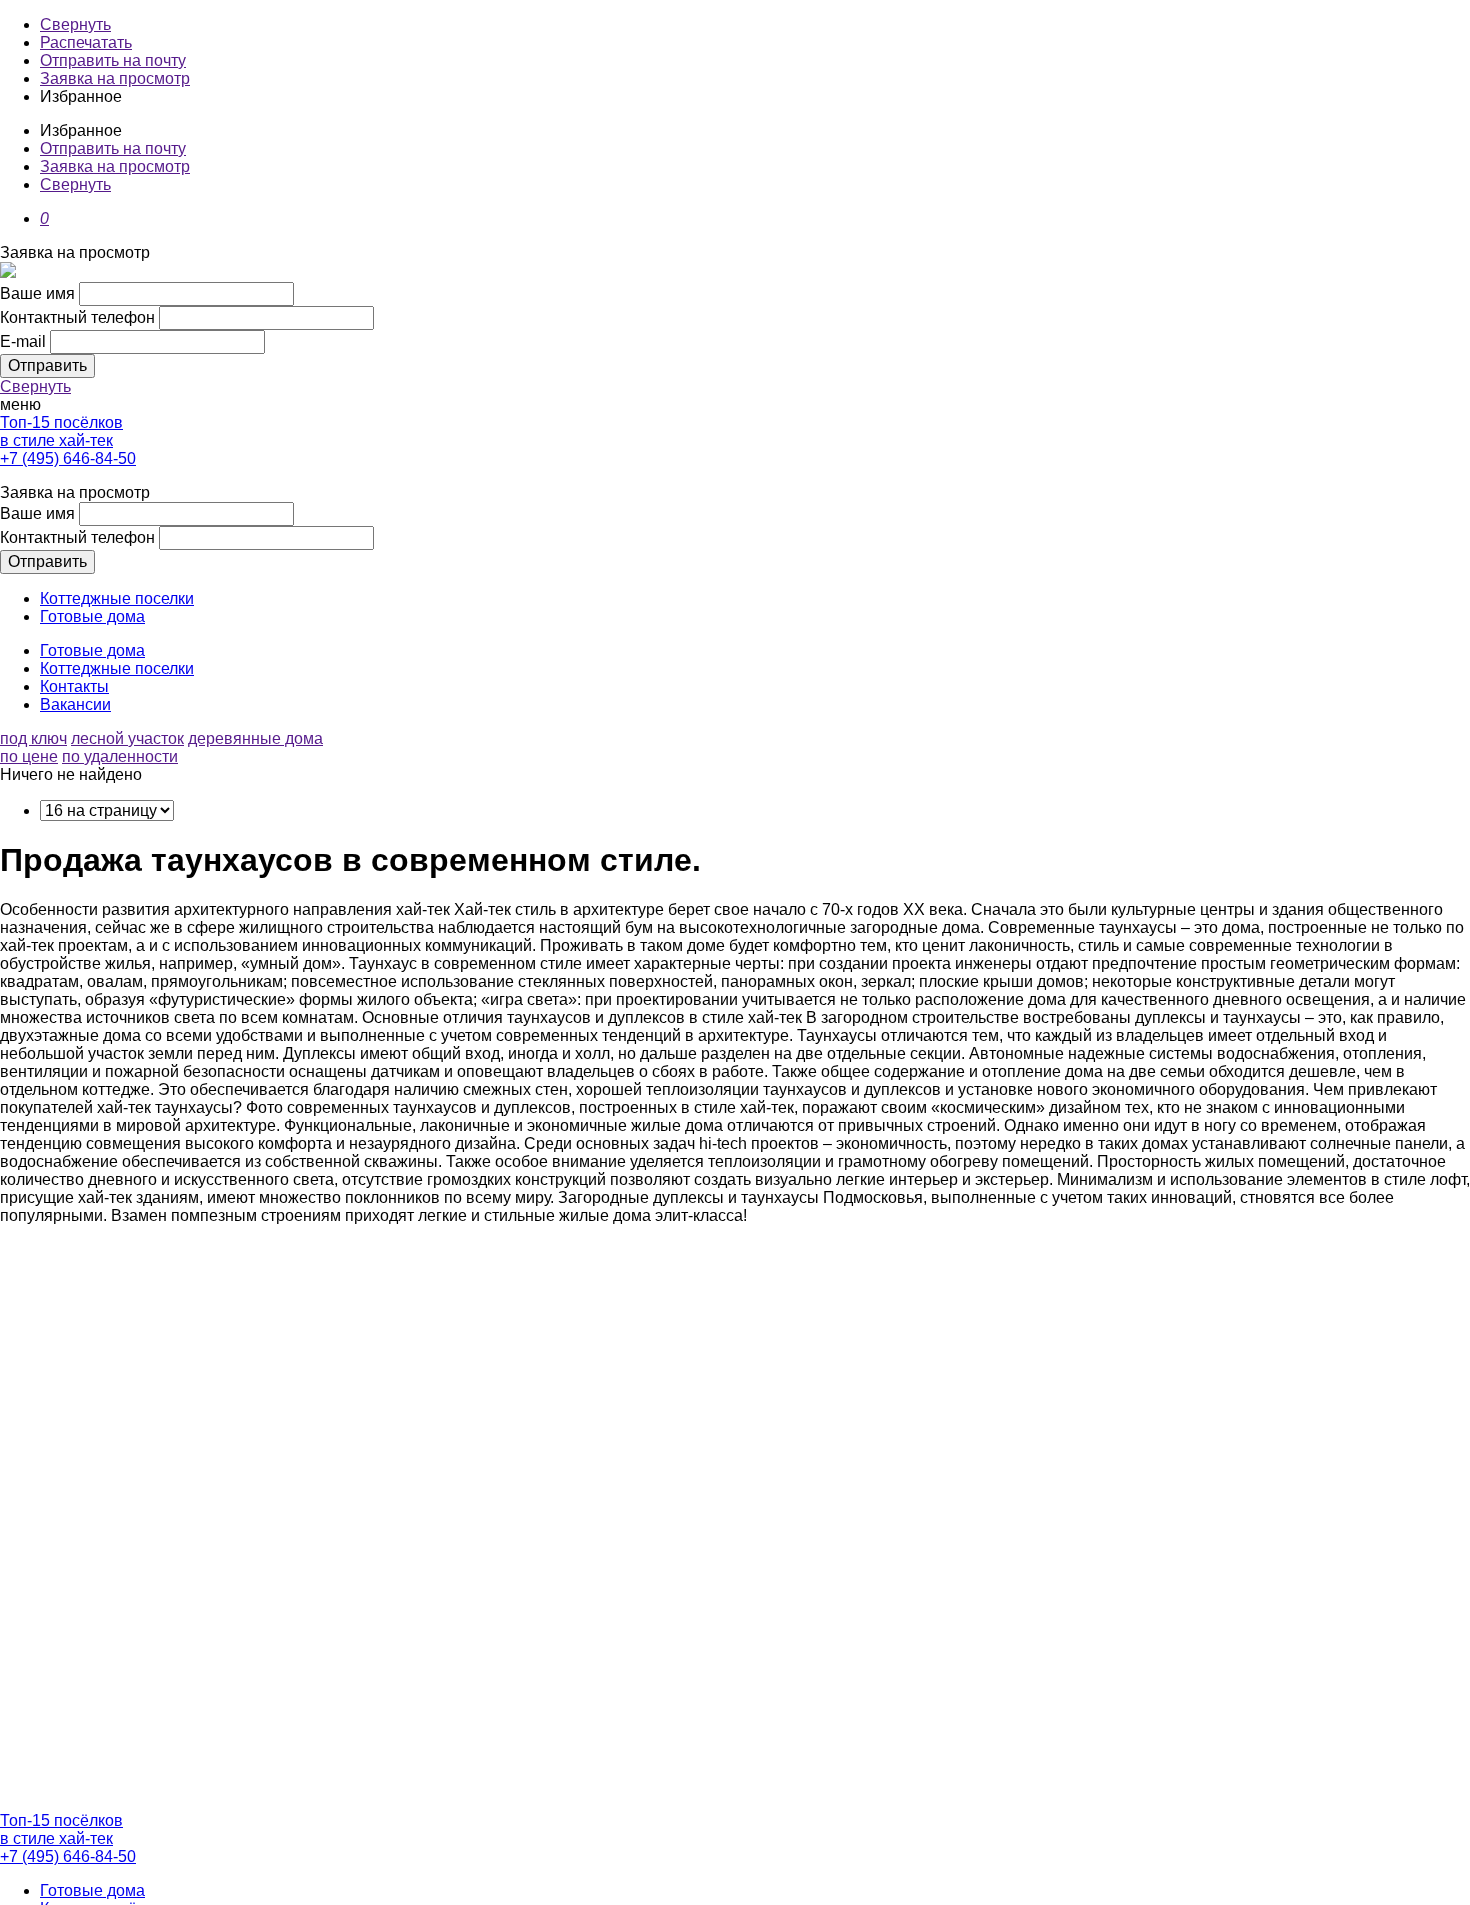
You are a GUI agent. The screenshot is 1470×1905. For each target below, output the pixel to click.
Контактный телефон (77, 317)
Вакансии (75, 704)
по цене (29, 756)
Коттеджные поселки (117, 598)
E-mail (23, 341)
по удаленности (120, 756)
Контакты (74, 686)
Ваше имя (37, 293)
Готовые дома (92, 616)
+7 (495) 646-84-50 (68, 458)
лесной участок (127, 738)
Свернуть (75, 24)
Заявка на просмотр (115, 78)
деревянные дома (255, 738)
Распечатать (86, 42)
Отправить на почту (113, 60)
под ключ (33, 738)
